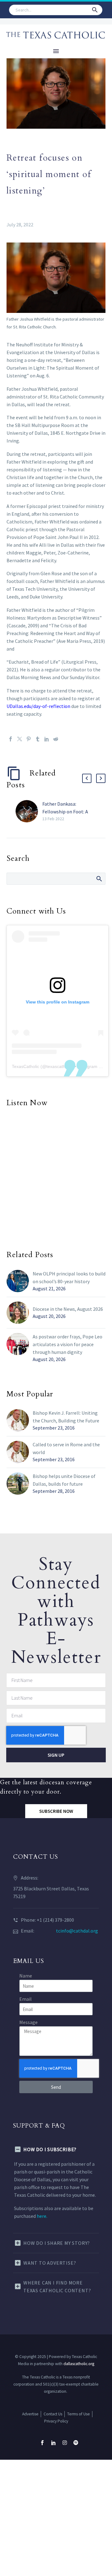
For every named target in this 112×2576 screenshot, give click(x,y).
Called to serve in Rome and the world (66, 1448)
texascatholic (59, 1066)
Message (28, 2022)
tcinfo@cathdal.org (77, 1931)
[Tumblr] (38, 739)
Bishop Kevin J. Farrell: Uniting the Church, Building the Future (66, 1417)
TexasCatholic (26, 1066)
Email (26, 1999)
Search (99, 879)
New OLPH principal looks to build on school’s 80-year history (69, 1277)
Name (26, 1976)
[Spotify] (76, 2443)
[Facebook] (11, 739)
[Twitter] (20, 739)
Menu (56, 51)
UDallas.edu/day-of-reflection (38, 706)
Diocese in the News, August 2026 (68, 1309)
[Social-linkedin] (54, 2443)
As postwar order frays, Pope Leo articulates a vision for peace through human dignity (68, 1344)
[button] (95, 10)
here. (42, 2216)
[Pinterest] (29, 739)
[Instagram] (65, 2443)
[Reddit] (56, 739)
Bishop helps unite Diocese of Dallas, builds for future (64, 1480)
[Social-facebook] (42, 2443)
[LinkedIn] (47, 739)
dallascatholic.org (79, 2364)
